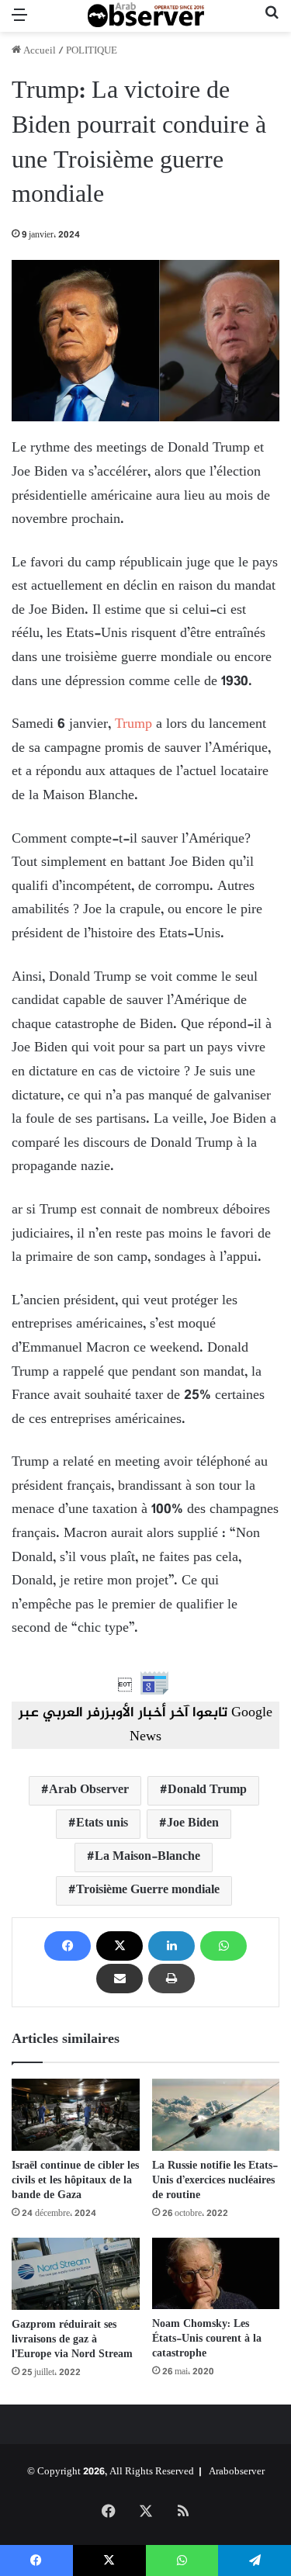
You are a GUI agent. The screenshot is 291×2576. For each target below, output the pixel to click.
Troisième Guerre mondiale (148, 1890)
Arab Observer (89, 1790)
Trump (133, 725)
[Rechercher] (272, 22)
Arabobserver (237, 2472)
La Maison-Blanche (147, 1857)
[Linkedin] (171, 1946)
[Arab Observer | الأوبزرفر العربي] (146, 16)
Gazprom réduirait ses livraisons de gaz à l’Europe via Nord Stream (72, 2340)
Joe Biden (193, 1824)
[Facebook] (68, 1946)
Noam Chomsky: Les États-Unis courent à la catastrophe (207, 2339)
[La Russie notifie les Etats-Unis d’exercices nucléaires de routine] (216, 2114)
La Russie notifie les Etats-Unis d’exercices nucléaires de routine (215, 2181)
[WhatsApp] (223, 1946)
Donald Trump (207, 1790)
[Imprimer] (171, 1979)
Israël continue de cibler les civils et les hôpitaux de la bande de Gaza (75, 2181)
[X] (120, 1946)
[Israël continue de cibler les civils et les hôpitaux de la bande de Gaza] (76, 2114)
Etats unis (102, 1824)
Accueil (38, 51)
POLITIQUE (92, 51)
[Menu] (19, 22)
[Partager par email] (120, 1979)
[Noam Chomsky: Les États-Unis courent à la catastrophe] (216, 2273)
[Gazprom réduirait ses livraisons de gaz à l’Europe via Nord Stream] (76, 2274)
